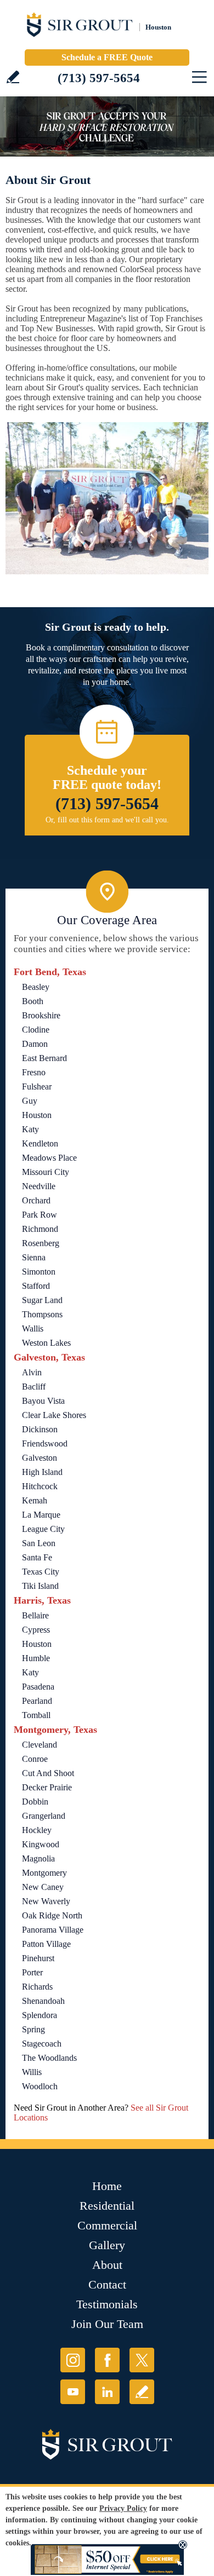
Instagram (73, 2360)
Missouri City (46, 1172)
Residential (107, 2206)
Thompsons (42, 1314)
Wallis (33, 1329)
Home (107, 2186)
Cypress (36, 1630)
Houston (37, 1115)
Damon (35, 1044)
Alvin (32, 1372)
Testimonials (107, 2304)
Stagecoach (42, 2044)
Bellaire (35, 1615)
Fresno (34, 1072)
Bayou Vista (43, 1401)
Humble (36, 1658)
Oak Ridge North (52, 1915)
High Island (42, 1472)
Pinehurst (38, 1958)
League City (43, 1529)
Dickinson (40, 1429)
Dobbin (35, 1802)
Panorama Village (53, 1930)
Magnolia (38, 1858)
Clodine (36, 1030)
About (107, 2265)
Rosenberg (41, 1243)
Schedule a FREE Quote (107, 57)
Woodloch (40, 2086)
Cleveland (40, 1745)
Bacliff (34, 1387)
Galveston (40, 1458)
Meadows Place (49, 1158)
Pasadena (38, 1687)
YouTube (73, 2392)
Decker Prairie (47, 1787)
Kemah (35, 1500)
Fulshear (37, 1087)
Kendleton (40, 1143)
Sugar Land (42, 1300)
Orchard (36, 1200)
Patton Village (46, 1944)
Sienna (34, 1257)
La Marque (41, 1515)
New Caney (43, 1887)
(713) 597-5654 (99, 78)
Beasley (36, 987)
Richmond (40, 1229)
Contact (107, 2284)
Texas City (41, 1572)
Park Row (40, 1215)
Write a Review (13, 77)
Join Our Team (107, 2324)
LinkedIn (107, 2392)
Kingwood (41, 1844)
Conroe (35, 1759)
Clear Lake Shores (54, 1415)
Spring (33, 2029)
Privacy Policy (123, 2508)
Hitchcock (40, 1486)
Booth (33, 1001)
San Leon (39, 1543)
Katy (30, 1129)
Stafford (36, 1286)
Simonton (39, 1272)
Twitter (142, 2360)
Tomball (36, 1715)
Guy (30, 1101)
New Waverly (46, 1901)
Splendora (40, 2015)
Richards (37, 1987)
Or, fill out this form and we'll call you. (107, 820)
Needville (39, 1186)
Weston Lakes (46, 1343)
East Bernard (44, 1058)
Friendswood (45, 1443)
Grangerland (44, 1816)
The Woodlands (49, 2058)
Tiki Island (40, 1586)
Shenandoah (43, 2001)
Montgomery (44, 1873)
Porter (32, 1972)
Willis (32, 2072)
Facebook (107, 2360)
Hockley (37, 1830)
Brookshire (41, 1015)
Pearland (37, 1701)
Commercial (107, 2225)
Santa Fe (37, 1557)
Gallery (107, 2245)
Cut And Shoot (48, 1773)
